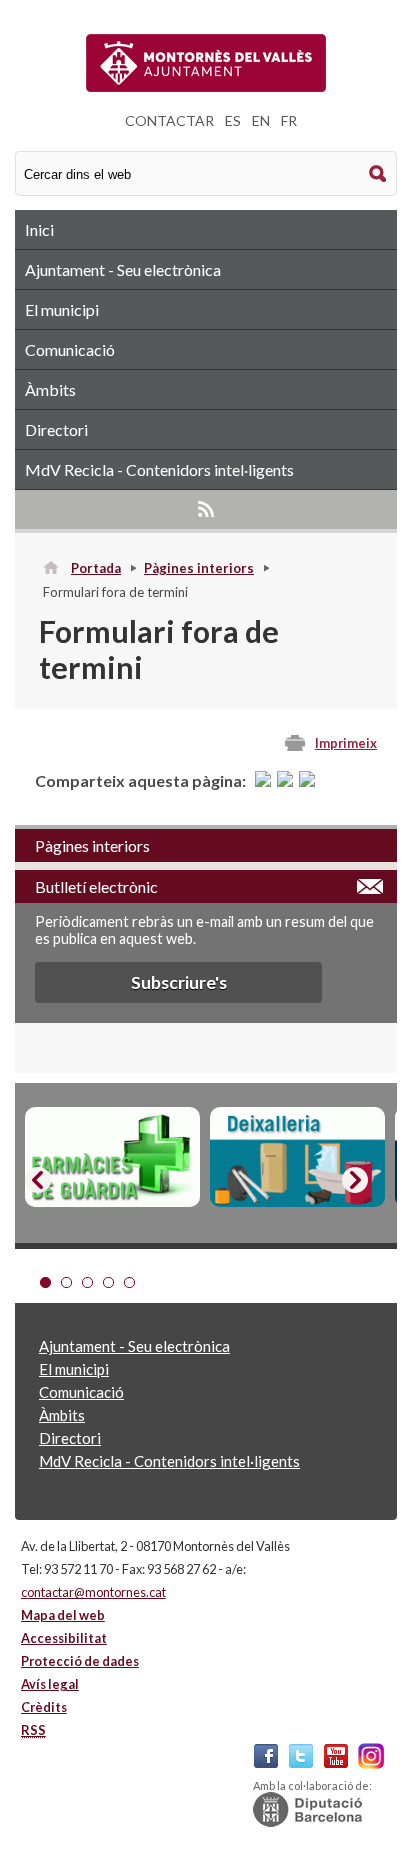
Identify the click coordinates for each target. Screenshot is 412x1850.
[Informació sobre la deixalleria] (297, 1157)
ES (233, 120)
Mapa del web (63, 1615)
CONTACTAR (169, 120)
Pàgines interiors (199, 568)
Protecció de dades (80, 1661)
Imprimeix (346, 743)
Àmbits (50, 389)
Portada (96, 568)
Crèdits (44, 1707)
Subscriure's (179, 982)
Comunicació (70, 349)
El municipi (62, 309)
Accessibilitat (64, 1638)
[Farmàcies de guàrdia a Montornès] (112, 1157)
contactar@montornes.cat (93, 1592)
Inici (39, 229)
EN (261, 120)
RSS (206, 509)
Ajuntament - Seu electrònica (123, 269)
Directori (56, 429)
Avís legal (50, 1684)
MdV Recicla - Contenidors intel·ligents (159, 469)
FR (289, 120)
